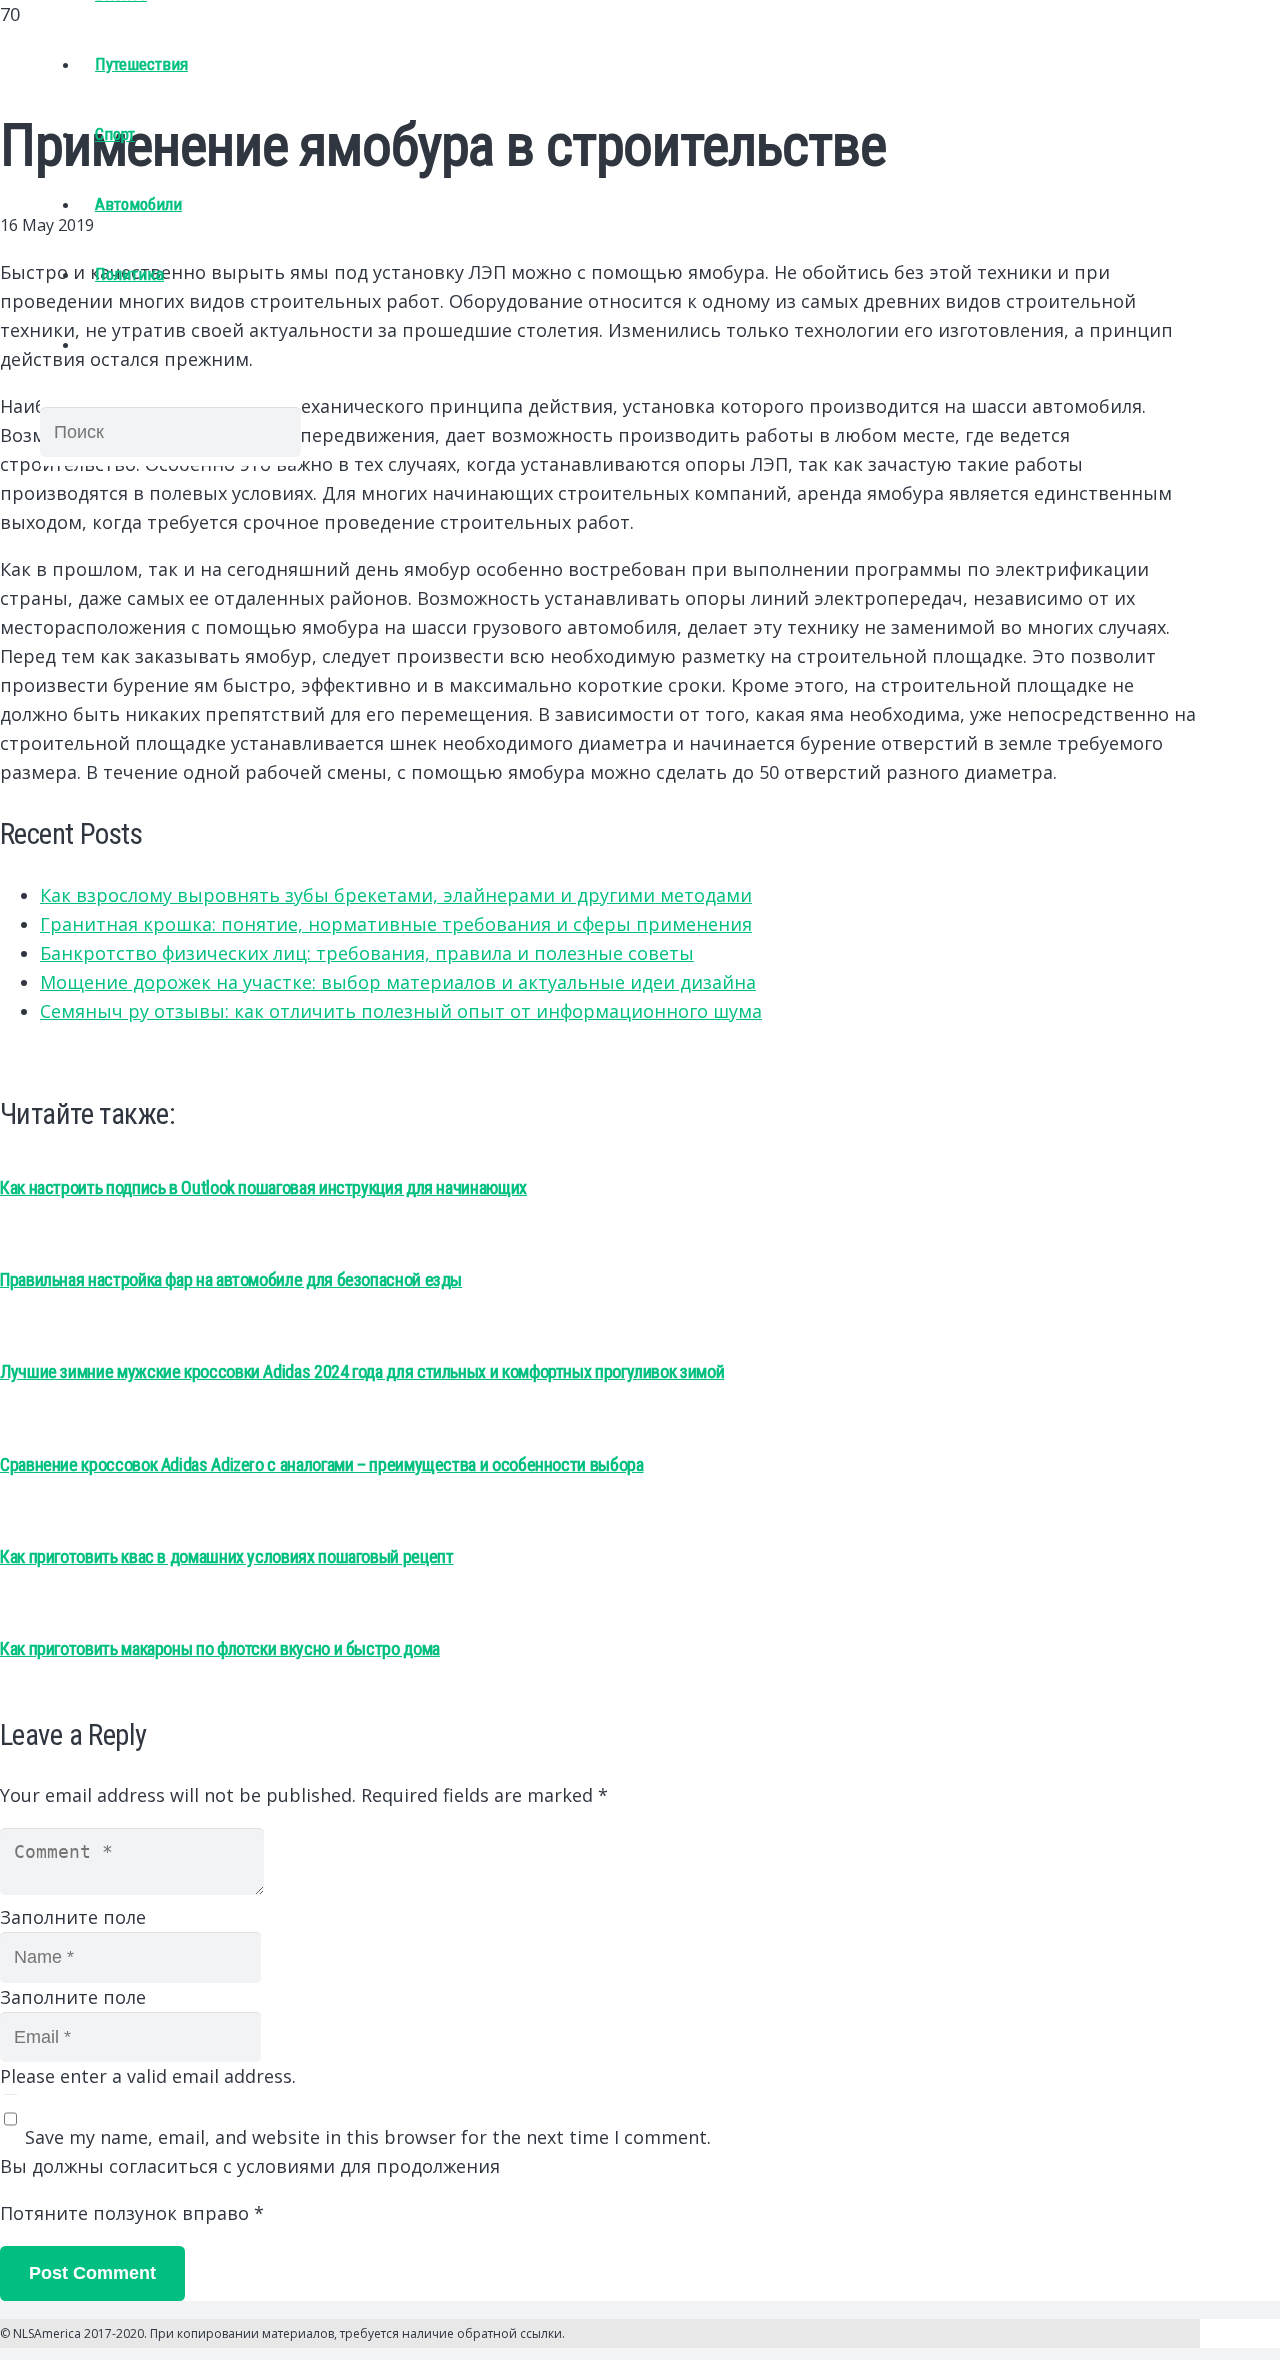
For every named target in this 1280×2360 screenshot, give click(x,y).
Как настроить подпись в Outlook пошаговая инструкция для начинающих (263, 1187)
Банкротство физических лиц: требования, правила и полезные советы (367, 953)
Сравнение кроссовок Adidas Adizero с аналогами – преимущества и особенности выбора (321, 1464)
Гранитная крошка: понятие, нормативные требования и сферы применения (396, 924)
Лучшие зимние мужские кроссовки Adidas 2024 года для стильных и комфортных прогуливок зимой (362, 1371)
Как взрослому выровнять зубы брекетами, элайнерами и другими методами (396, 895)
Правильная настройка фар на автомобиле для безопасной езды (231, 1279)
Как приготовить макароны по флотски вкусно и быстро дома (220, 1648)
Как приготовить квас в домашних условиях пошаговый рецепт (226, 1556)
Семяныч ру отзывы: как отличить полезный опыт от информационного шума (401, 1011)
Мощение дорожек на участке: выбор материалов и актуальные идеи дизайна (398, 982)
